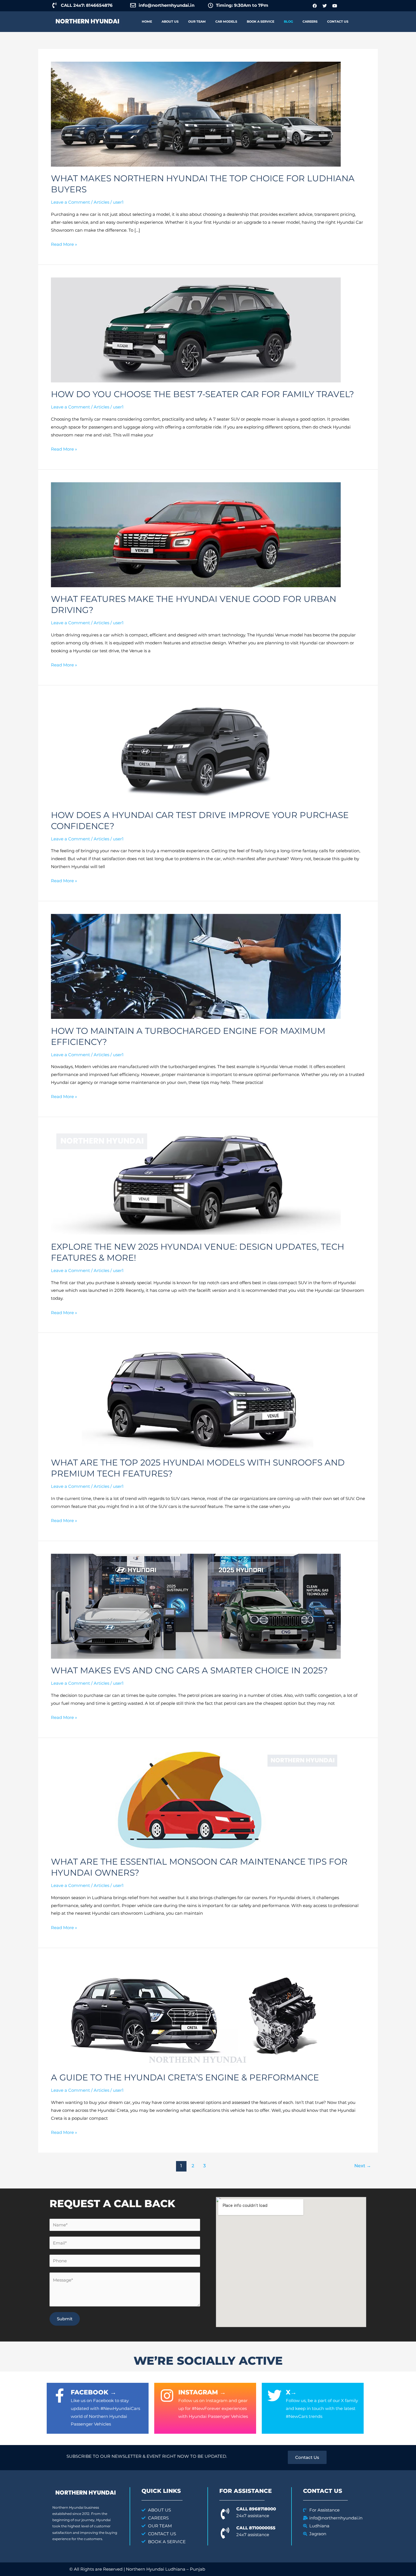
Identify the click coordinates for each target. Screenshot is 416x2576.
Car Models (226, 21)
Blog (288, 21)
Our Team (197, 21)
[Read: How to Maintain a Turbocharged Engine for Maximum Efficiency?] (196, 966)
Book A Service (260, 21)
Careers (310, 21)
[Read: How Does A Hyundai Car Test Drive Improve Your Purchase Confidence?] (196, 750)
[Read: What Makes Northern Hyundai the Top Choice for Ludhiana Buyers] (196, 114)
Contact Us (338, 21)
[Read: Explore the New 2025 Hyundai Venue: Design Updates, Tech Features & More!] (196, 1182)
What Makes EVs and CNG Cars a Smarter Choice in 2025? (189, 1670)
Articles (101, 202)
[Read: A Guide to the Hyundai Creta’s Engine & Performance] (196, 2013)
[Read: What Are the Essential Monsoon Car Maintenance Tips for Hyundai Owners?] (196, 1800)
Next (363, 2166)
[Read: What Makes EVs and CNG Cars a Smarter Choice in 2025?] (196, 1606)
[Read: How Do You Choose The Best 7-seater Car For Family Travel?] (196, 329)
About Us (170, 21)
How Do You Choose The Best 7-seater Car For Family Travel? (202, 394)
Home (147, 21)
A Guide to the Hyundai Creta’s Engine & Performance (185, 2077)
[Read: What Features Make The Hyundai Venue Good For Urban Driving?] (196, 534)
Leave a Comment (70, 202)
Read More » (64, 244)
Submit (65, 2319)
